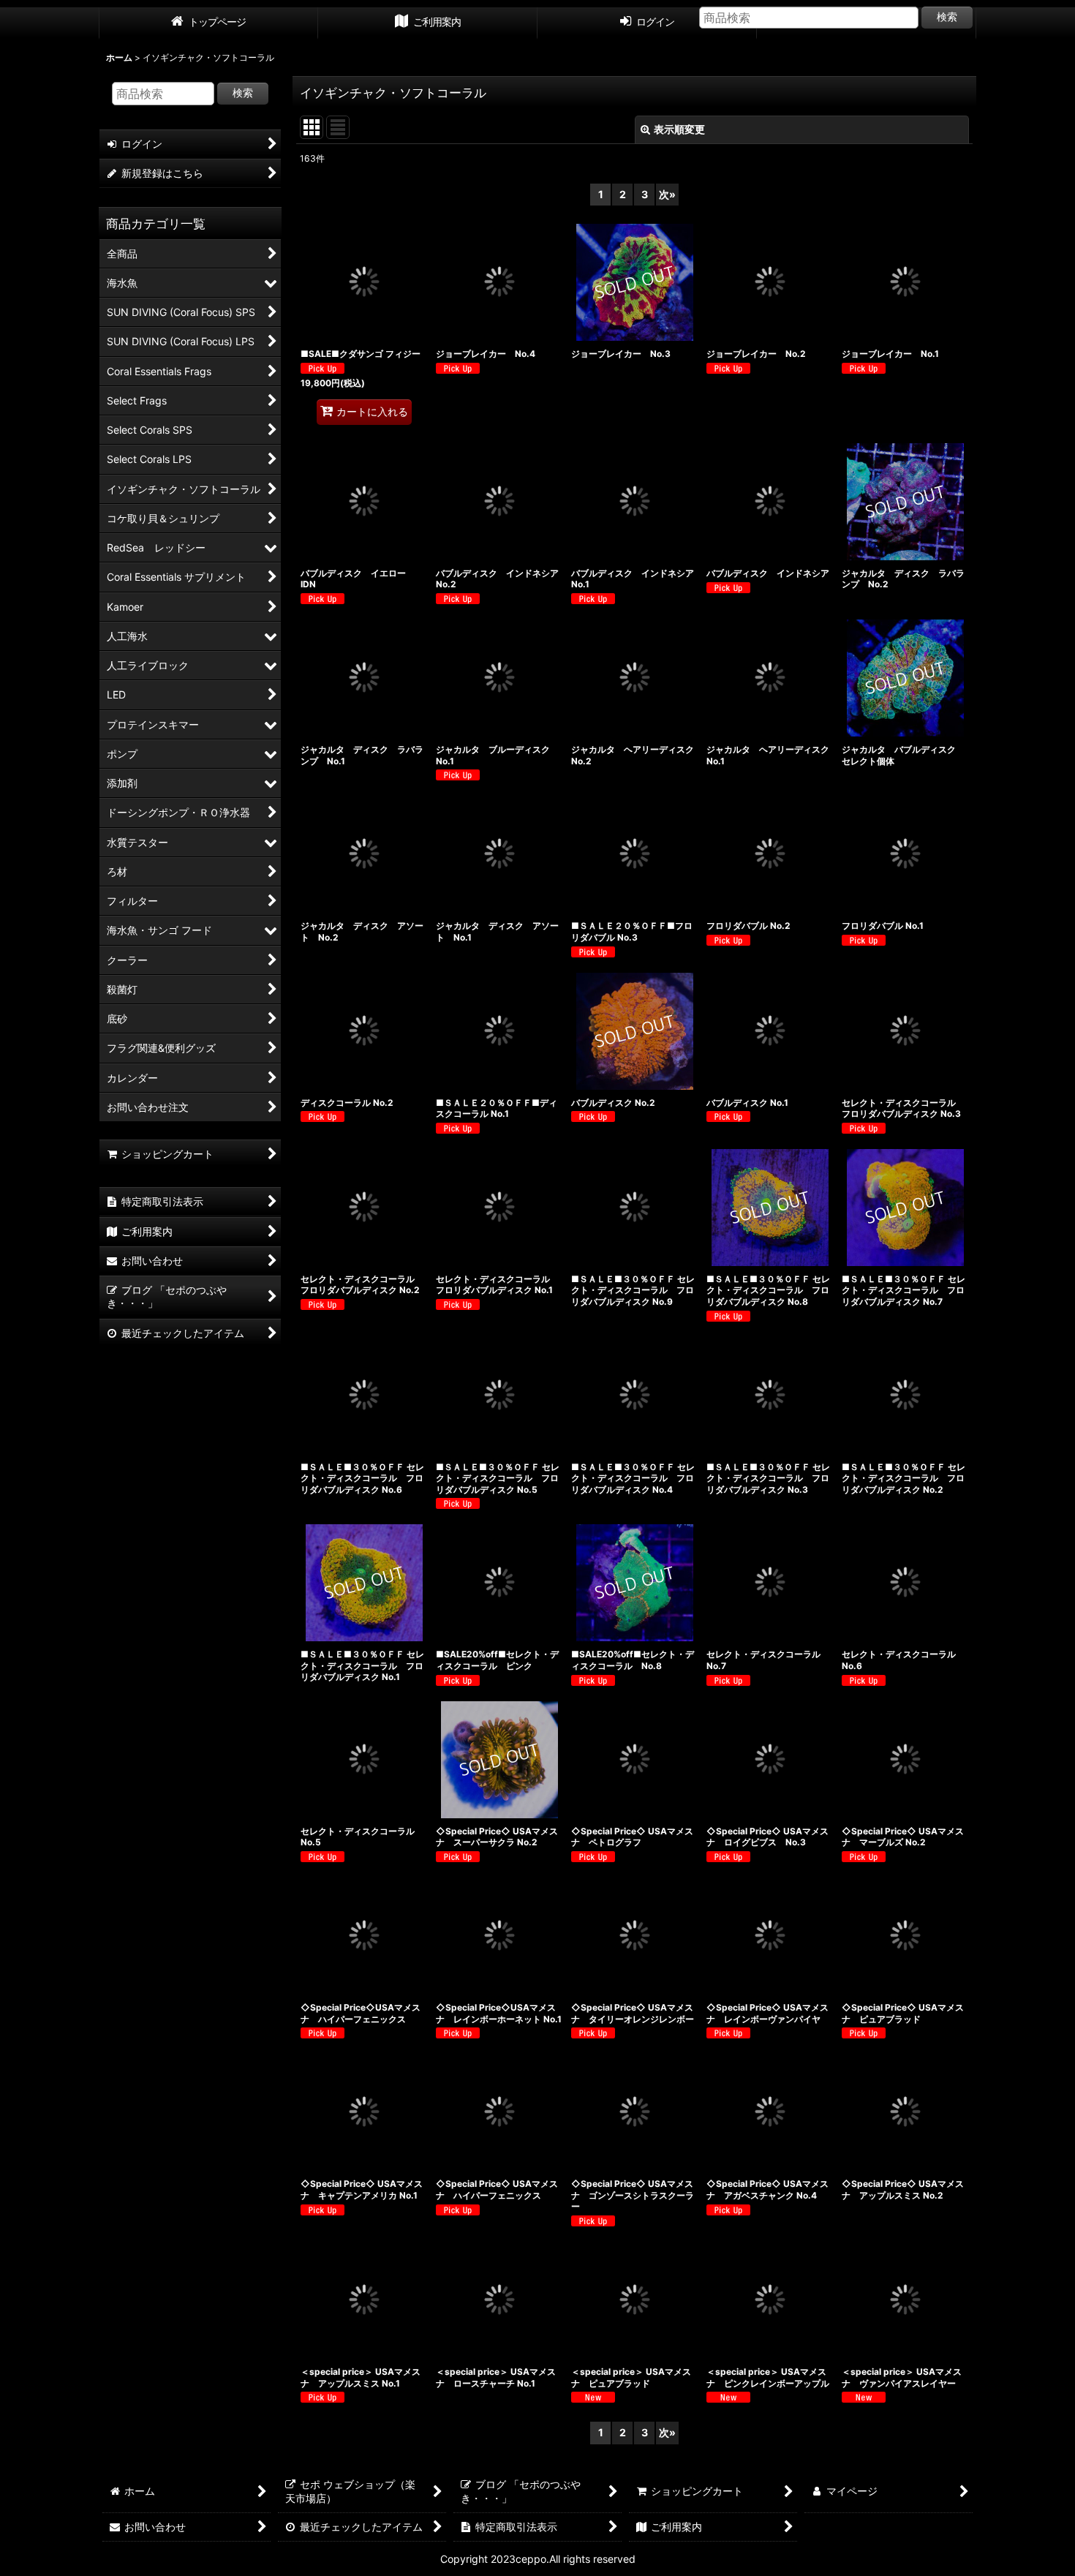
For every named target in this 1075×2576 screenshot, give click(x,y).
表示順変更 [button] (679, 129)
